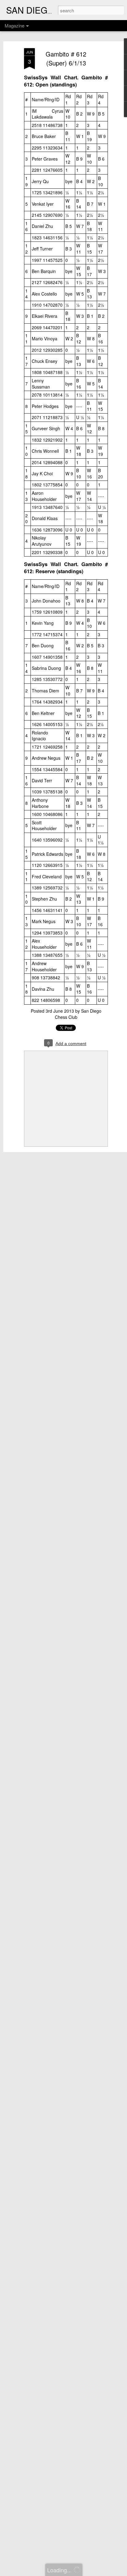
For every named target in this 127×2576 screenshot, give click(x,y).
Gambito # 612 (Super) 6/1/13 (66, 58)
